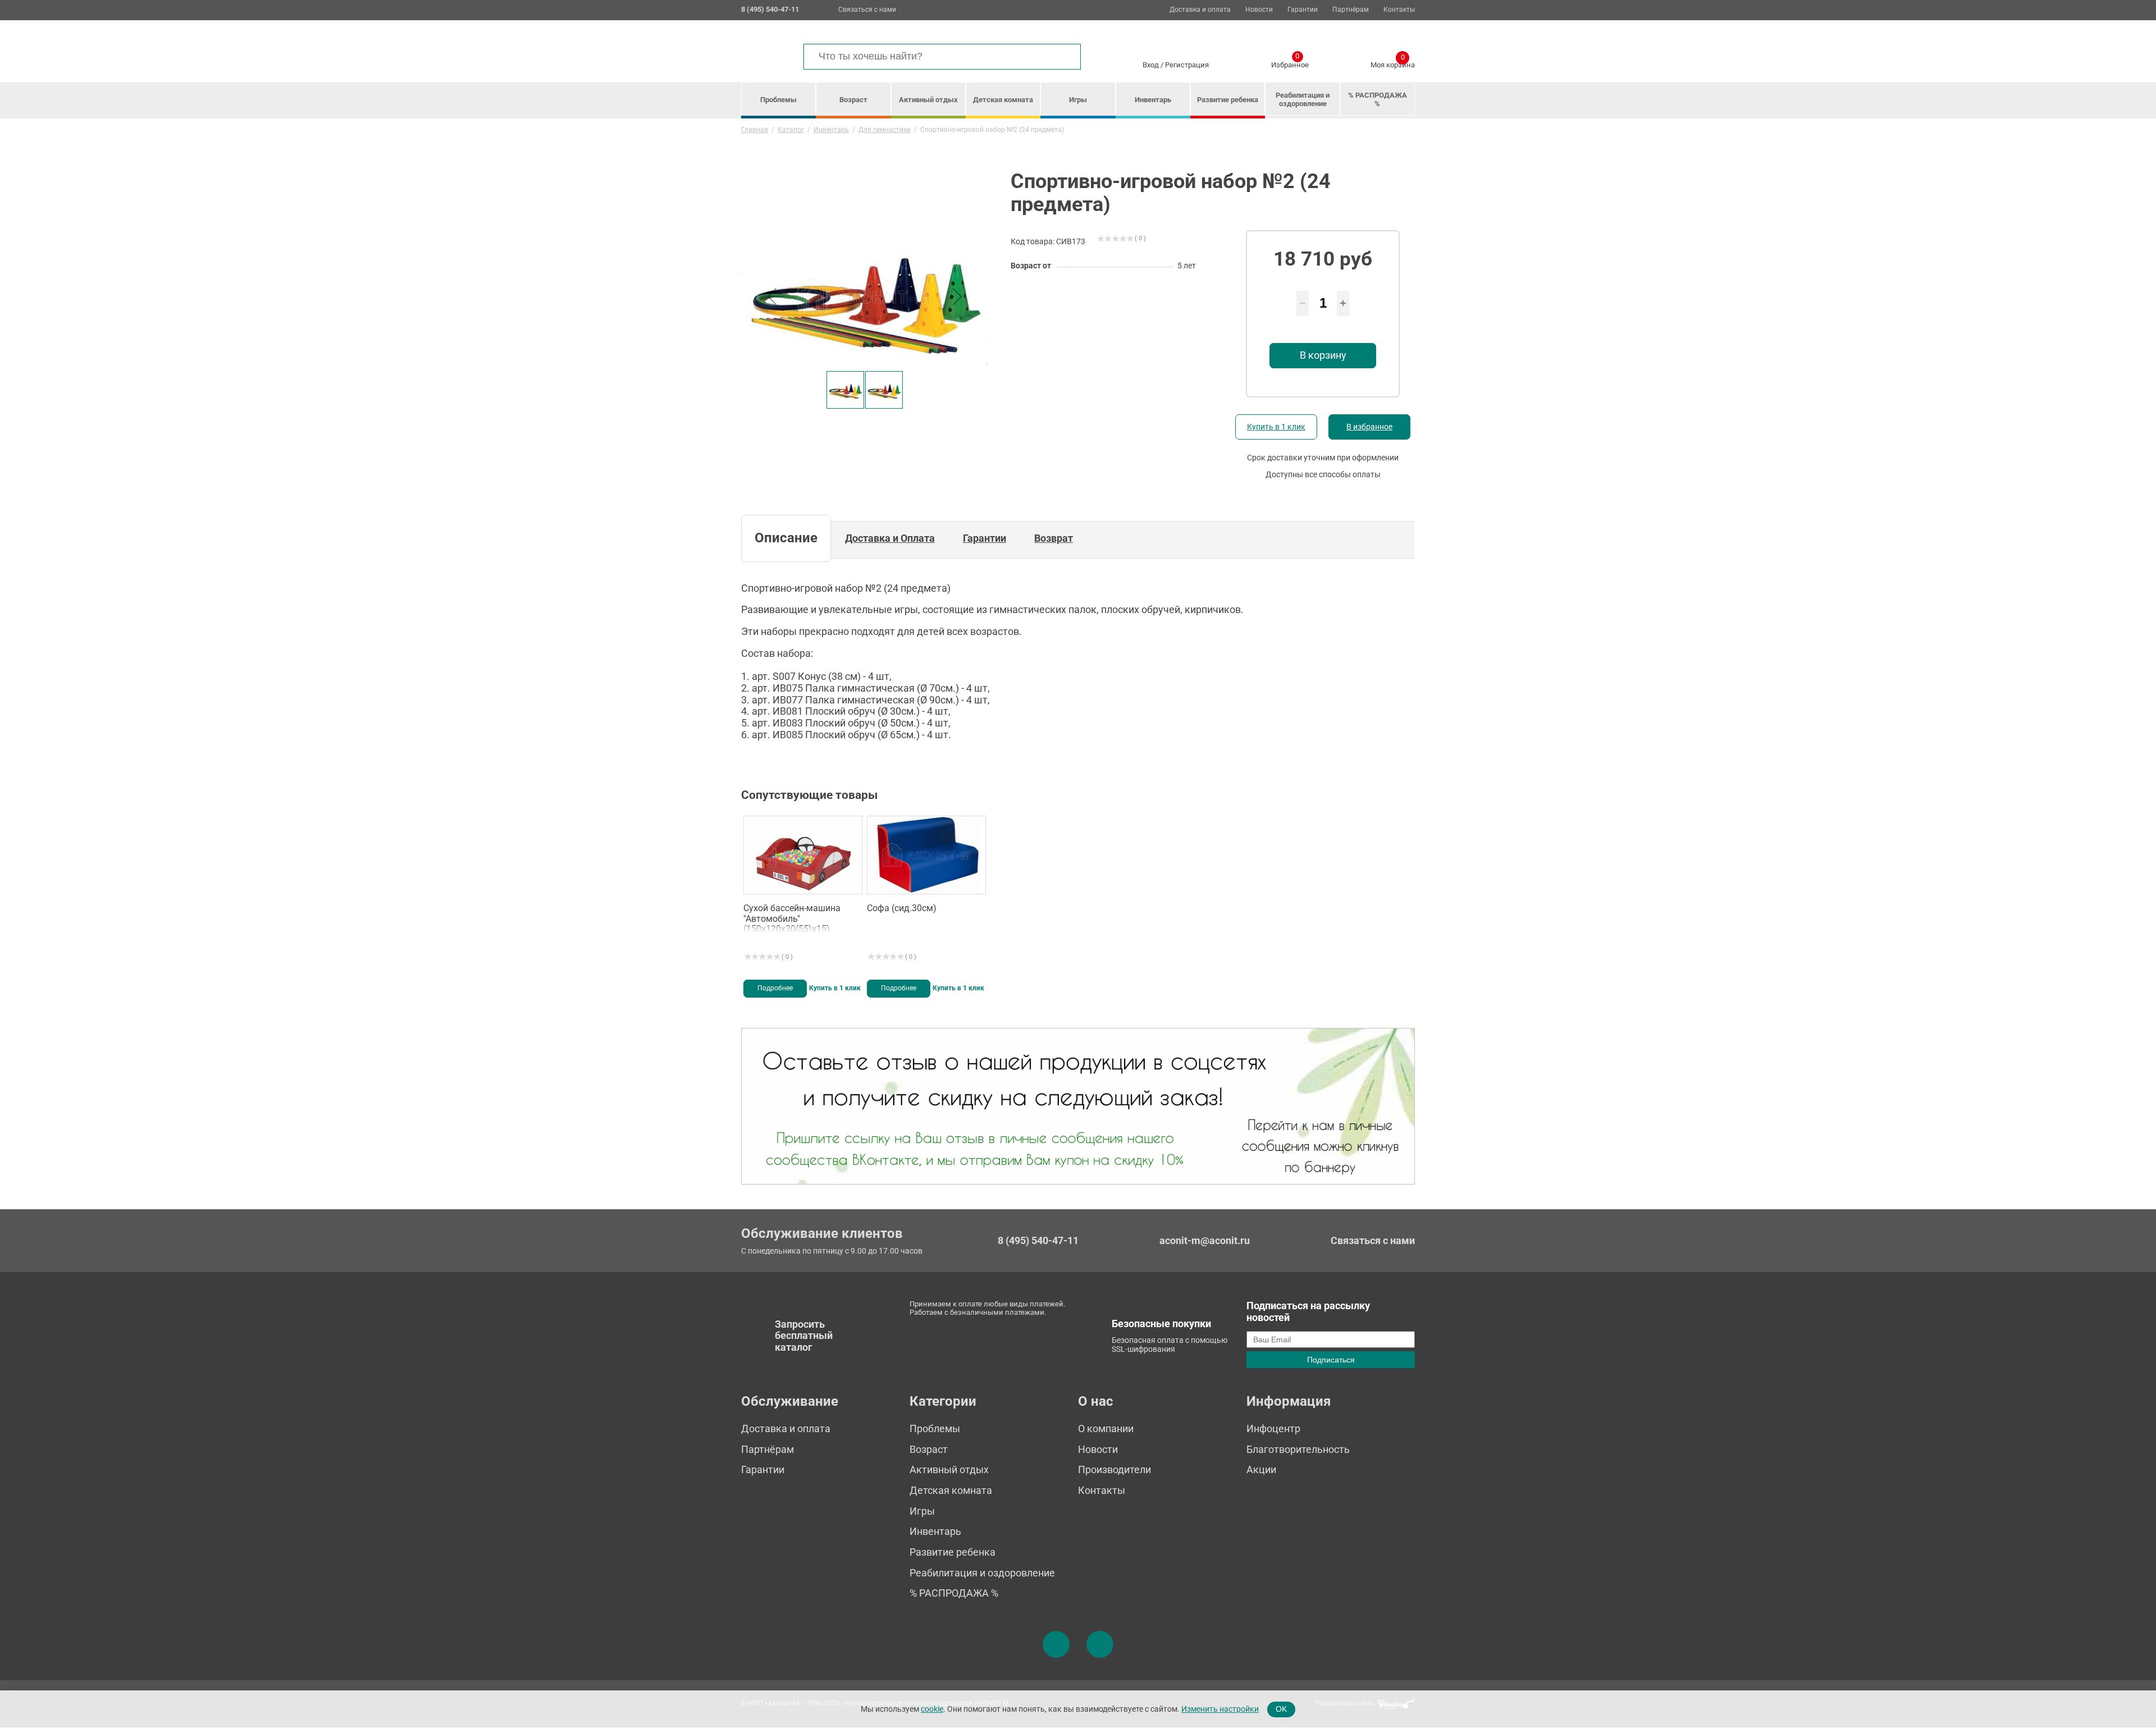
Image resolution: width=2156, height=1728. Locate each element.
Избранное (1290, 63)
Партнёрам (1351, 10)
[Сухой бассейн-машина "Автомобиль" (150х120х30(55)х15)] (803, 855)
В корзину (1323, 355)
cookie (932, 1709)
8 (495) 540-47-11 (1038, 1241)
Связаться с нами (867, 10)
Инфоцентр (1273, 1428)
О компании (1106, 1428)
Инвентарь (1153, 100)
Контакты (1399, 10)
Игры (1078, 100)
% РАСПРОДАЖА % (1378, 99)
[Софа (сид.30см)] (926, 855)
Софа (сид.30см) (902, 908)
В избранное (1369, 427)
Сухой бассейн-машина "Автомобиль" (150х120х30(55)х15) (792, 917)
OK (1281, 1709)
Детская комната (1003, 100)
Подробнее (775, 988)
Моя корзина (1393, 63)
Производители (1114, 1469)
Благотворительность (1298, 1449)
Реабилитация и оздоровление (1303, 99)
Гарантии (1303, 10)
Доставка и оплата (1200, 10)
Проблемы (778, 100)
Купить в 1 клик (1276, 427)
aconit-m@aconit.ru (1205, 1240)
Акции (1261, 1469)
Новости (1259, 10)
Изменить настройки (1220, 1709)
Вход (1151, 65)
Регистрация (1187, 65)
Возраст (853, 100)
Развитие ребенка (1228, 100)
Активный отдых (928, 100)
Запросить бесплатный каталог (804, 1336)
